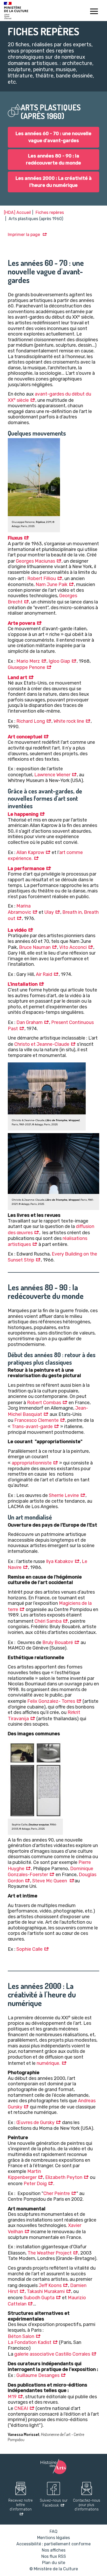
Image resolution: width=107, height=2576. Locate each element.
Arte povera (22, 623)
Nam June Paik (52, 584)
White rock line (69, 721)
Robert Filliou (42, 579)
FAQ (53, 2531)
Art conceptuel (25, 737)
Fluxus (15, 538)
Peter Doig (35, 2184)
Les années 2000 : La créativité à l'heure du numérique (54, 182)
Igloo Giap (59, 661)
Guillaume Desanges (38, 2375)
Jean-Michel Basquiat (48, 1411)
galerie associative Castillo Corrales (52, 2354)
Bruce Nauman (35, 947)
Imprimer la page (24, 235)
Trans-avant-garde (32, 1427)
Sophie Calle (29, 1949)
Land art (18, 678)
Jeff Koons (50, 2285)
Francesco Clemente (36, 1420)
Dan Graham (29, 1022)
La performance (26, 869)
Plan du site (54, 2563)
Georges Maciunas (35, 561)
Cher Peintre (57, 2193)
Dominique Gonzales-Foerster (51, 1872)
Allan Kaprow (30, 852)
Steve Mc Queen (50, 1881)
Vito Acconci (73, 947)
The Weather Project (50, 2253)
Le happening (23, 814)
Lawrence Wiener (52, 775)
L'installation (23, 984)
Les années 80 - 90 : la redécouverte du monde (53, 159)
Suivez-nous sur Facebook (54, 2503)
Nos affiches (54, 2550)
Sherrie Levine (64, 1495)
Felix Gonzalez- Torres (51, 1701)
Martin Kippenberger (24, 2174)
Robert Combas (44, 1403)
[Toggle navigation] (94, 12)
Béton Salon (21, 2336)
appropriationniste (32, 1463)
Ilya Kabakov (60, 1561)
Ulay (49, 912)
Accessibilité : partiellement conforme (53, 2544)
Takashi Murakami (46, 2291)
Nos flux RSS (54, 2556)
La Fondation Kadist (30, 2342)
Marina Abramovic (19, 909)
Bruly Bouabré (58, 1642)
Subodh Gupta (39, 2298)
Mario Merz (28, 661)
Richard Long (31, 721)
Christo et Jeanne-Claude (42, 1044)
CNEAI (21, 2408)
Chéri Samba (48, 1621)
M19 (12, 2397)
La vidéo (17, 930)
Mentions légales (53, 2538)
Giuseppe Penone (26, 667)
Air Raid (44, 974)
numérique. (48, 2063)
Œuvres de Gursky (35, 2122)
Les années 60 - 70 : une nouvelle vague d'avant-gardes (53, 137)
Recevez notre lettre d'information (21, 2505)
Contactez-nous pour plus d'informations (87, 2505)
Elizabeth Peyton (64, 2177)
